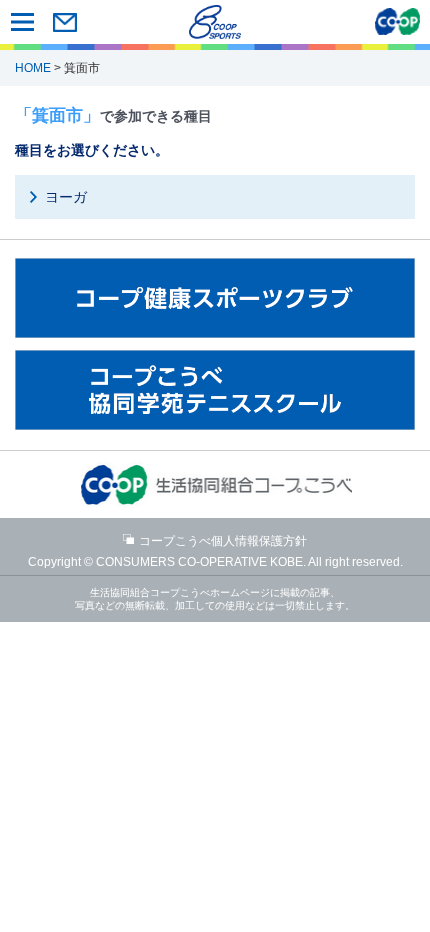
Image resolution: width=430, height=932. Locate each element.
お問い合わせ (64, 22)
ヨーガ (66, 197)
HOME (33, 68)
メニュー (22, 22)
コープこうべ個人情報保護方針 (223, 541)
